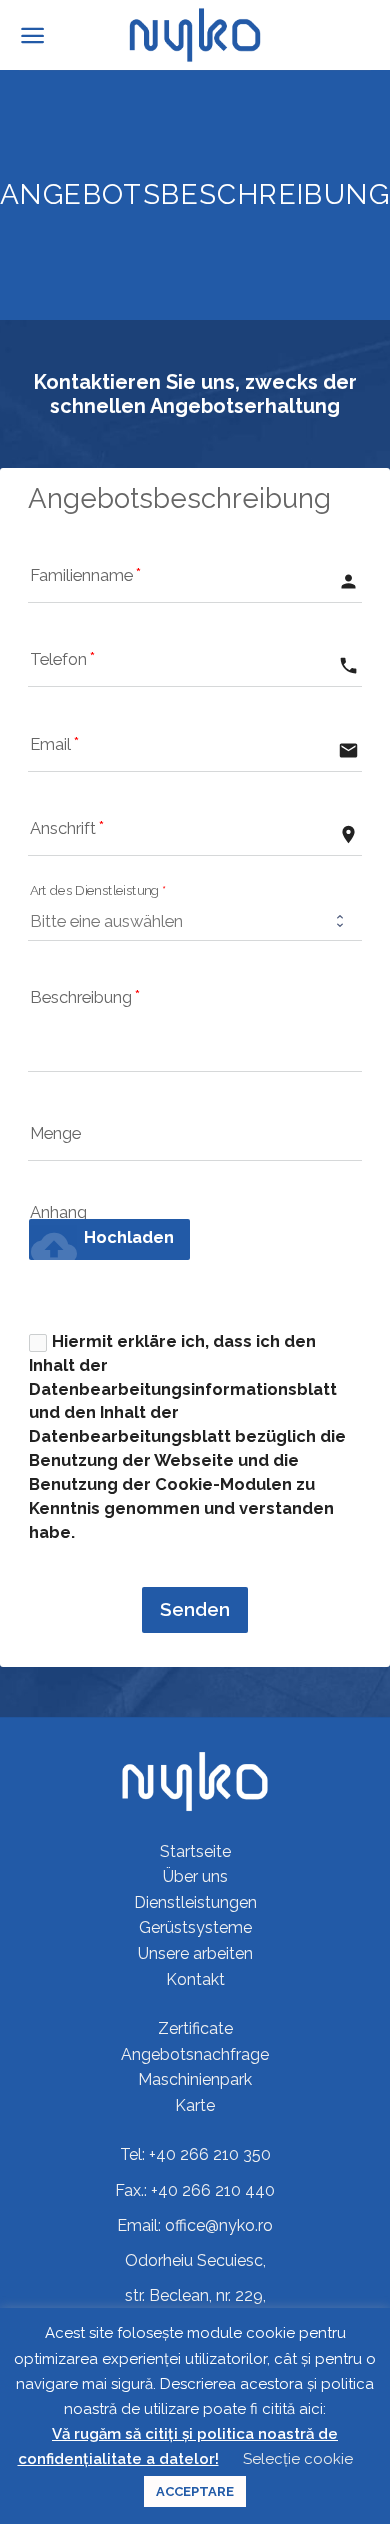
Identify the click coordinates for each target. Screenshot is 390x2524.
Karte (195, 2105)
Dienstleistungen (195, 1902)
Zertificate (195, 2028)
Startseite (195, 1851)
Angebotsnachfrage (195, 2054)
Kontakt (195, 1979)
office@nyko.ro (219, 2225)
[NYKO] (195, 35)
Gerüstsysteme (195, 1927)
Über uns (195, 1876)
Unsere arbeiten (195, 1953)
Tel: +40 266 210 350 (195, 2154)
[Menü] (32, 35)
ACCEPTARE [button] (195, 2491)
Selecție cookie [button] (298, 2459)
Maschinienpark (195, 2079)
